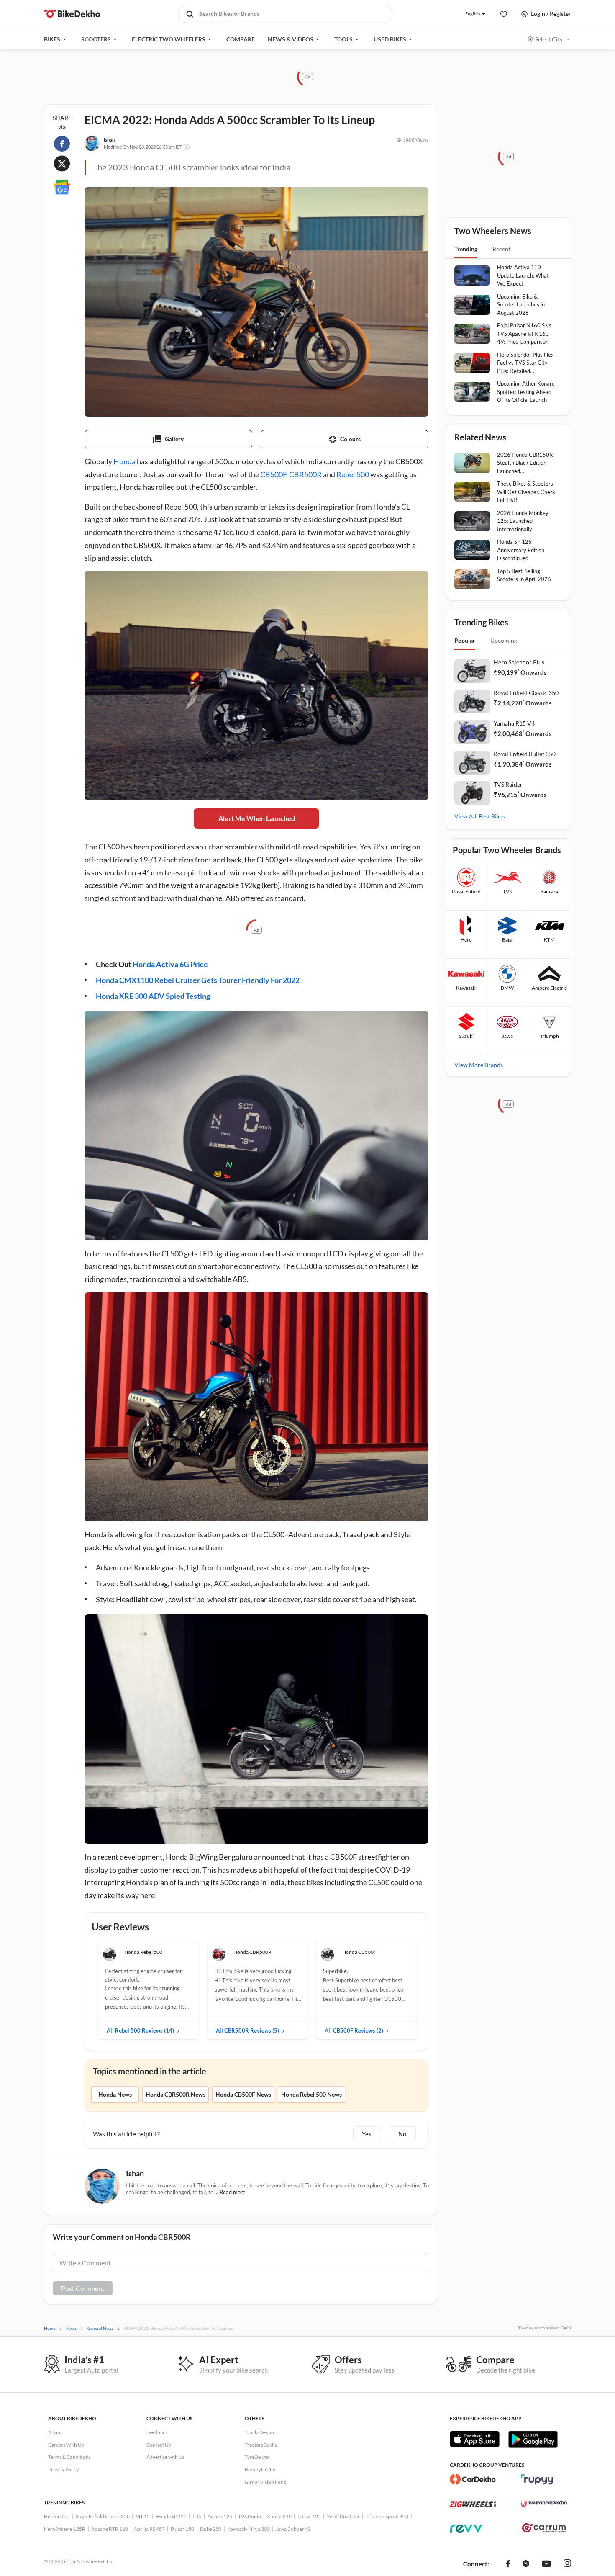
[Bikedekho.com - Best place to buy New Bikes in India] (72, 14)
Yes (367, 2134)
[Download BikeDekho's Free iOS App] (475, 2439)
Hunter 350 (57, 2516)
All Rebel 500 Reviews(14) (140, 2030)
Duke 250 (211, 2529)
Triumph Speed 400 (387, 2516)
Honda (124, 461)
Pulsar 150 (182, 2529)
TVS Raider (508, 784)
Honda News (115, 2094)
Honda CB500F (359, 1952)
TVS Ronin (250, 2516)
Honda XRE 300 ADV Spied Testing (153, 996)
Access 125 (220, 2516)
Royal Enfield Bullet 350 (525, 754)
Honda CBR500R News (176, 2094)
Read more (233, 2192)
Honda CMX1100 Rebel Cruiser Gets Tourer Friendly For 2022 (198, 980)
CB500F (273, 474)
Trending (466, 249)
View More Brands (479, 1065)
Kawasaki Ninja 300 (249, 2529)
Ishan (109, 140)
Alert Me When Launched (257, 818)
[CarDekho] (473, 2479)
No (402, 2134)
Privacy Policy (63, 2469)
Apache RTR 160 (110, 2529)
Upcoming (504, 640)
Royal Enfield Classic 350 (526, 693)
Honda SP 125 (171, 2516)
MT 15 (143, 2516)
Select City (549, 39)
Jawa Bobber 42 (293, 2529)
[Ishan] (92, 144)
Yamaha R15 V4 (514, 723)
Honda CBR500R (252, 1952)
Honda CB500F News (243, 2094)
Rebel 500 (353, 474)
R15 (197, 2516)
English (473, 14)
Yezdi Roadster (343, 2516)
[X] (526, 2564)
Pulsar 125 (309, 2516)
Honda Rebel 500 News (311, 2094)
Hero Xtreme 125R (65, 2529)
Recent (501, 249)
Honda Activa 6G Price (170, 964)
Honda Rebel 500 (143, 1952)
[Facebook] (508, 2564)
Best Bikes (492, 816)
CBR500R (305, 474)
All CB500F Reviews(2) (354, 2030)
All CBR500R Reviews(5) (247, 2030)
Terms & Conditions (69, 2457)
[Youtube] (546, 2564)
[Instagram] (567, 2564)
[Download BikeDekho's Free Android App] (533, 2439)
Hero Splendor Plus (519, 662)
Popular (465, 640)
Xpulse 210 (279, 2516)
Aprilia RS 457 (149, 2529)
